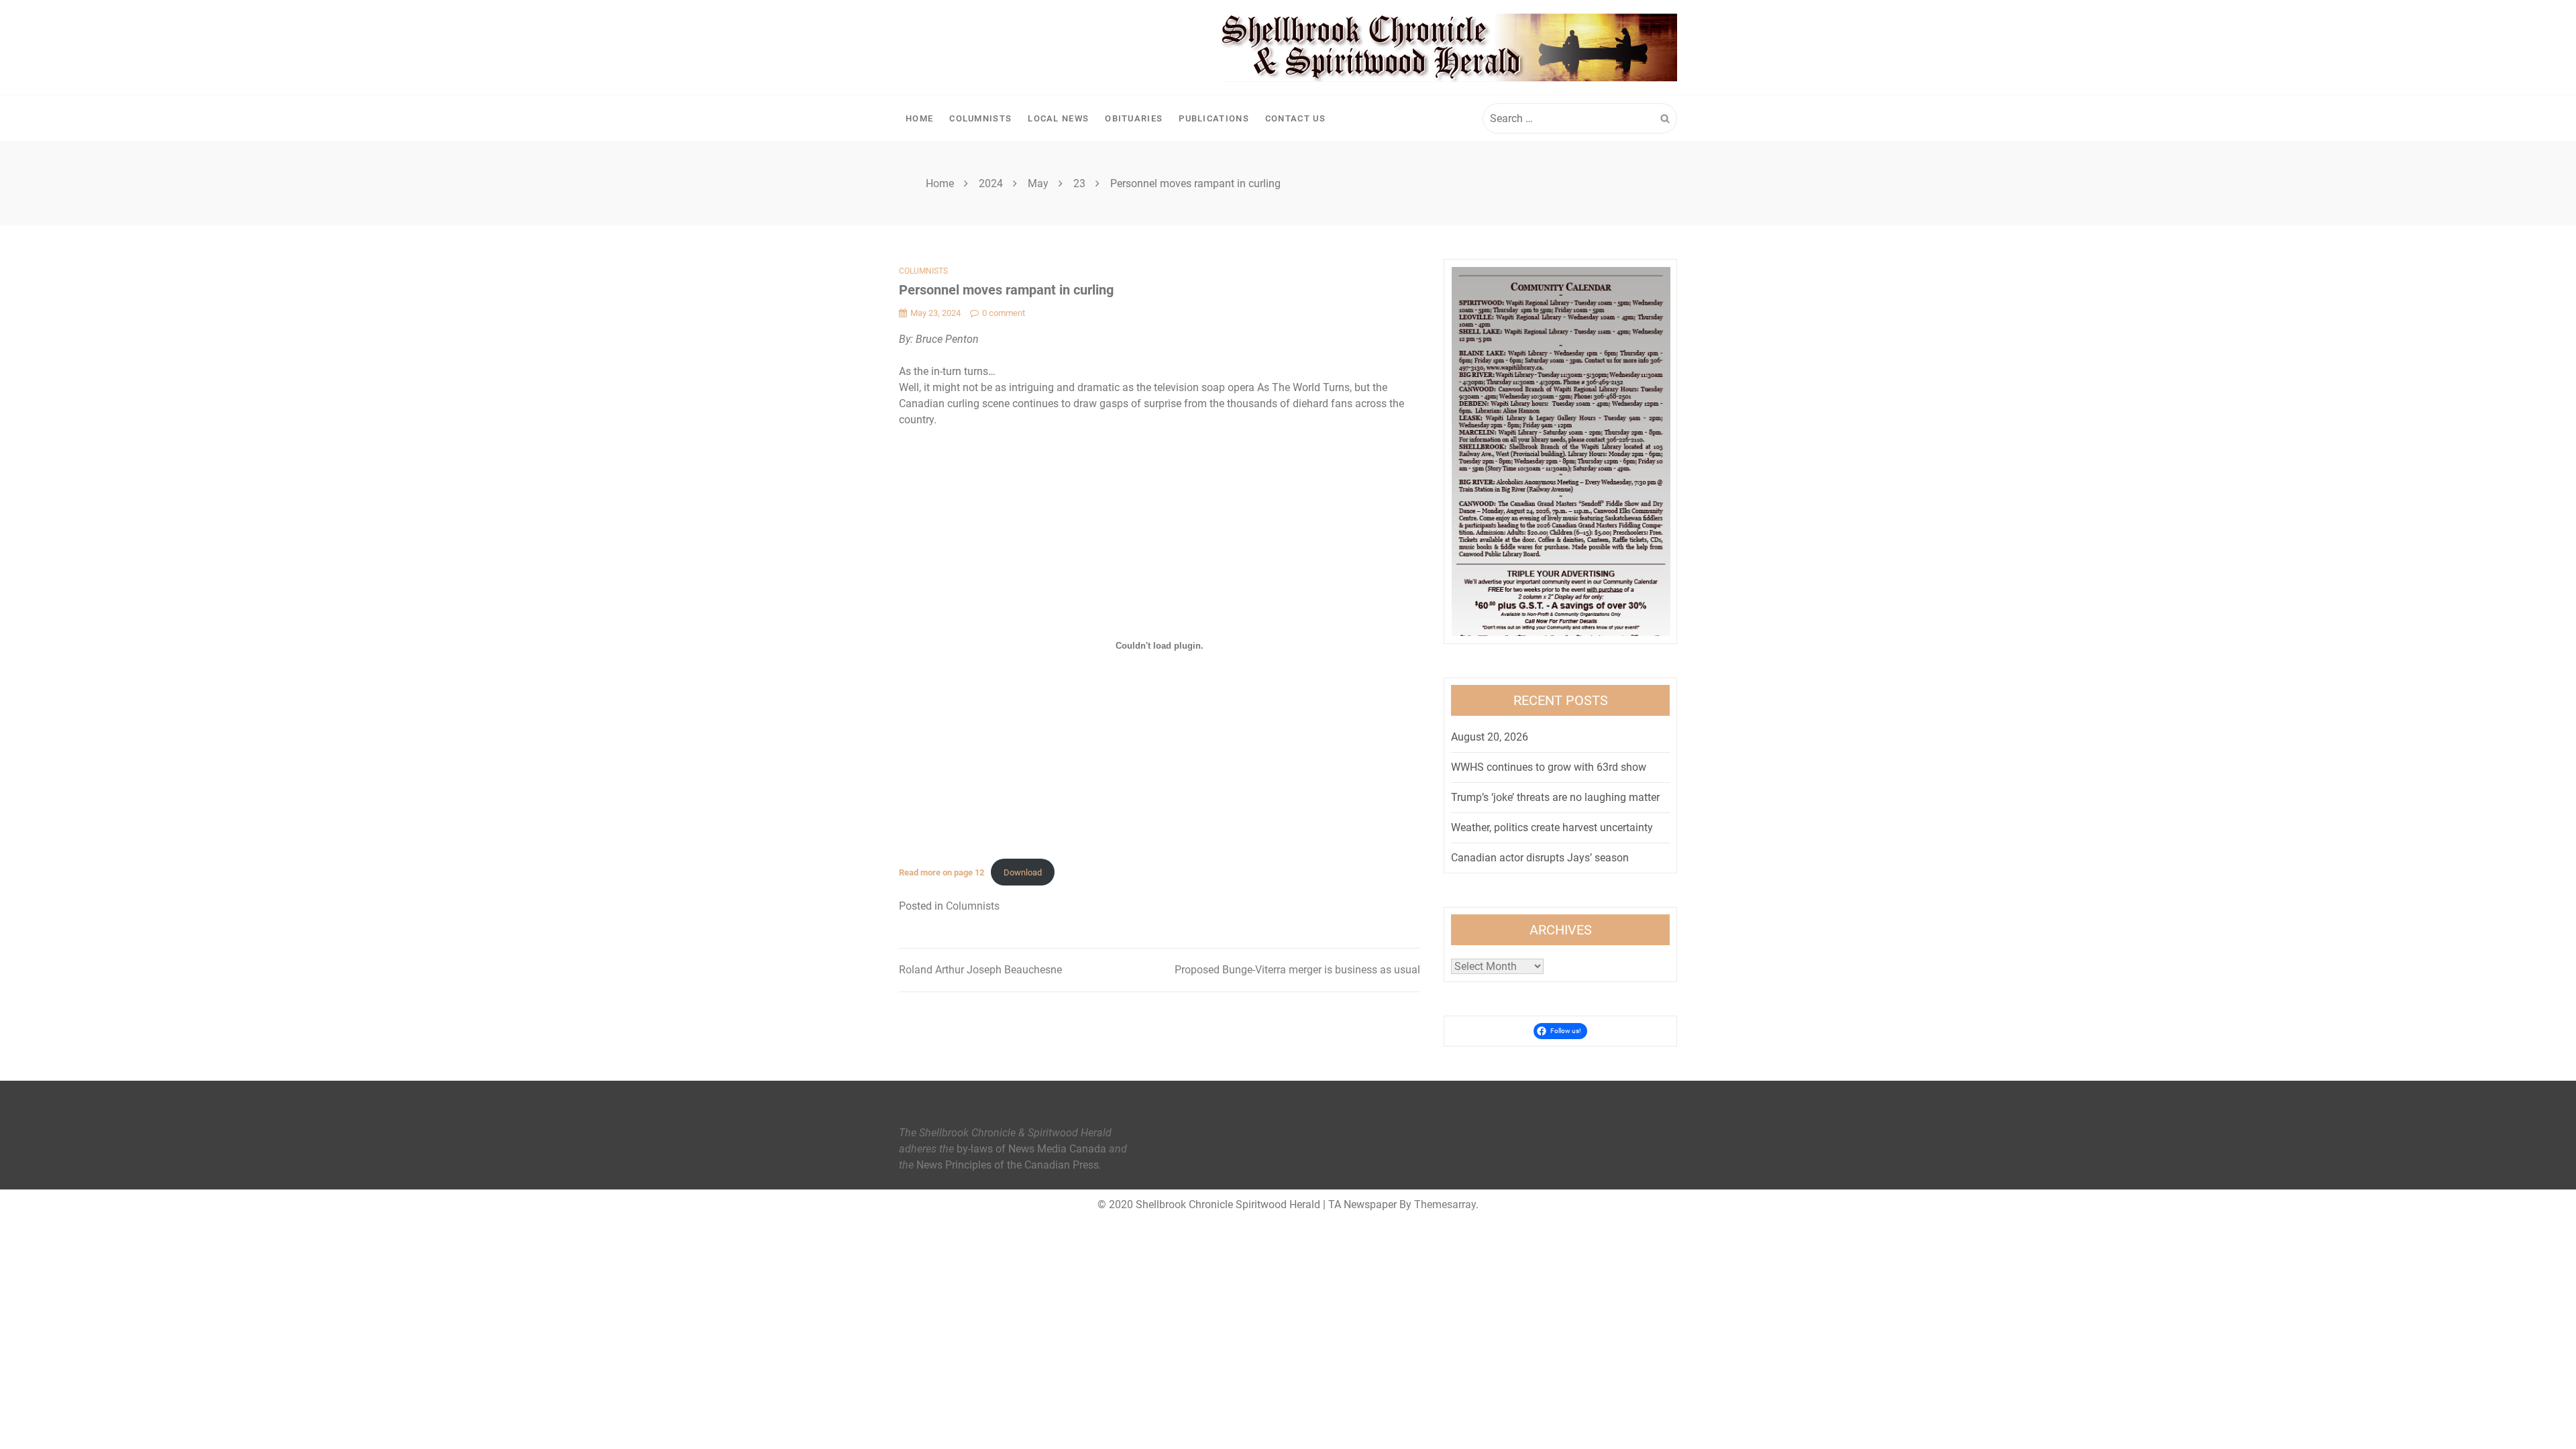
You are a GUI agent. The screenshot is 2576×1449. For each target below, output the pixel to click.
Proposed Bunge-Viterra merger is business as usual (1297, 970)
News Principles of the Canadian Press (1008, 1165)
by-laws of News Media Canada (1031, 1149)
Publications (1214, 118)
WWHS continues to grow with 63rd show (1549, 767)
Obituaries (1134, 118)
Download (1023, 872)
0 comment (1004, 313)
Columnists (980, 118)
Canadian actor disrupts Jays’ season (1540, 858)
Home (919, 118)
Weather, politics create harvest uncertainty (1552, 827)
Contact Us (1295, 118)
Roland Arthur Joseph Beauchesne (980, 970)
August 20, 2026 (1490, 737)
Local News (1058, 118)
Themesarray (1445, 1204)
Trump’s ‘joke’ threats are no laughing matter (1555, 797)
